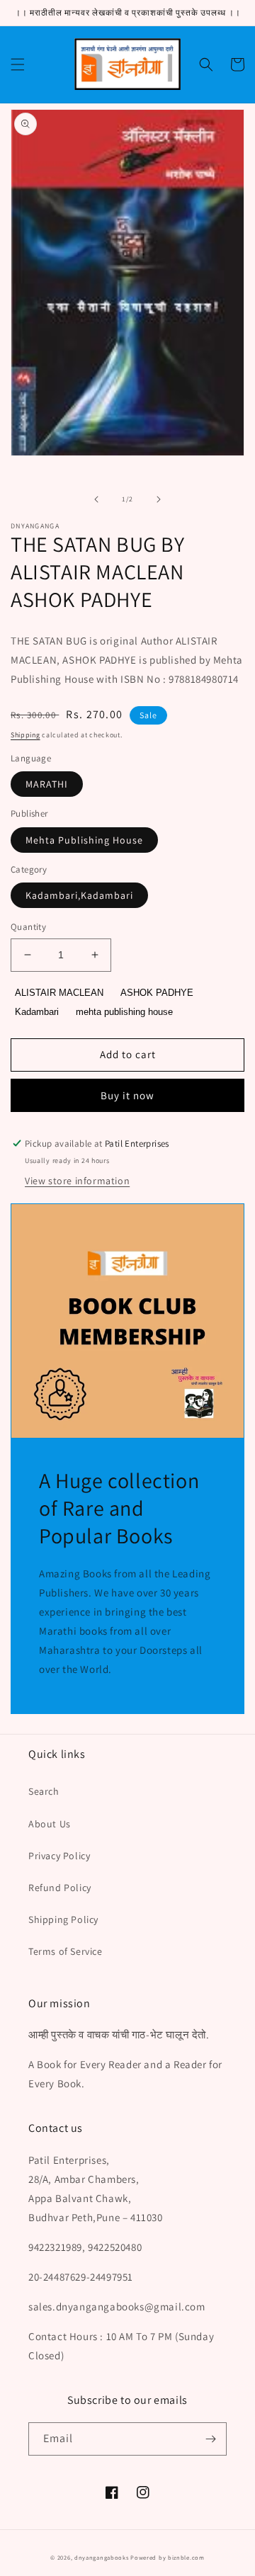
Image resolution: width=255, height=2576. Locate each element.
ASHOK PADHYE (157, 993)
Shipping (25, 735)
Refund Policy (60, 1888)
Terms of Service (66, 1951)
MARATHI (47, 784)
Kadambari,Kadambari (79, 895)
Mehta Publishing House (84, 840)
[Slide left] (96, 499)
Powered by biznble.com (167, 2557)
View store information (77, 1181)
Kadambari (37, 1012)
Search (44, 1791)
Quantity (28, 927)
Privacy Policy (59, 1856)
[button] (18, 64)
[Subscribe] (210, 2439)
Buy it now (127, 1095)
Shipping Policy (63, 1919)
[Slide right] (159, 499)
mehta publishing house (124, 1012)
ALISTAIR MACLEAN (59, 993)
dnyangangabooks (102, 2557)
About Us (50, 1824)
